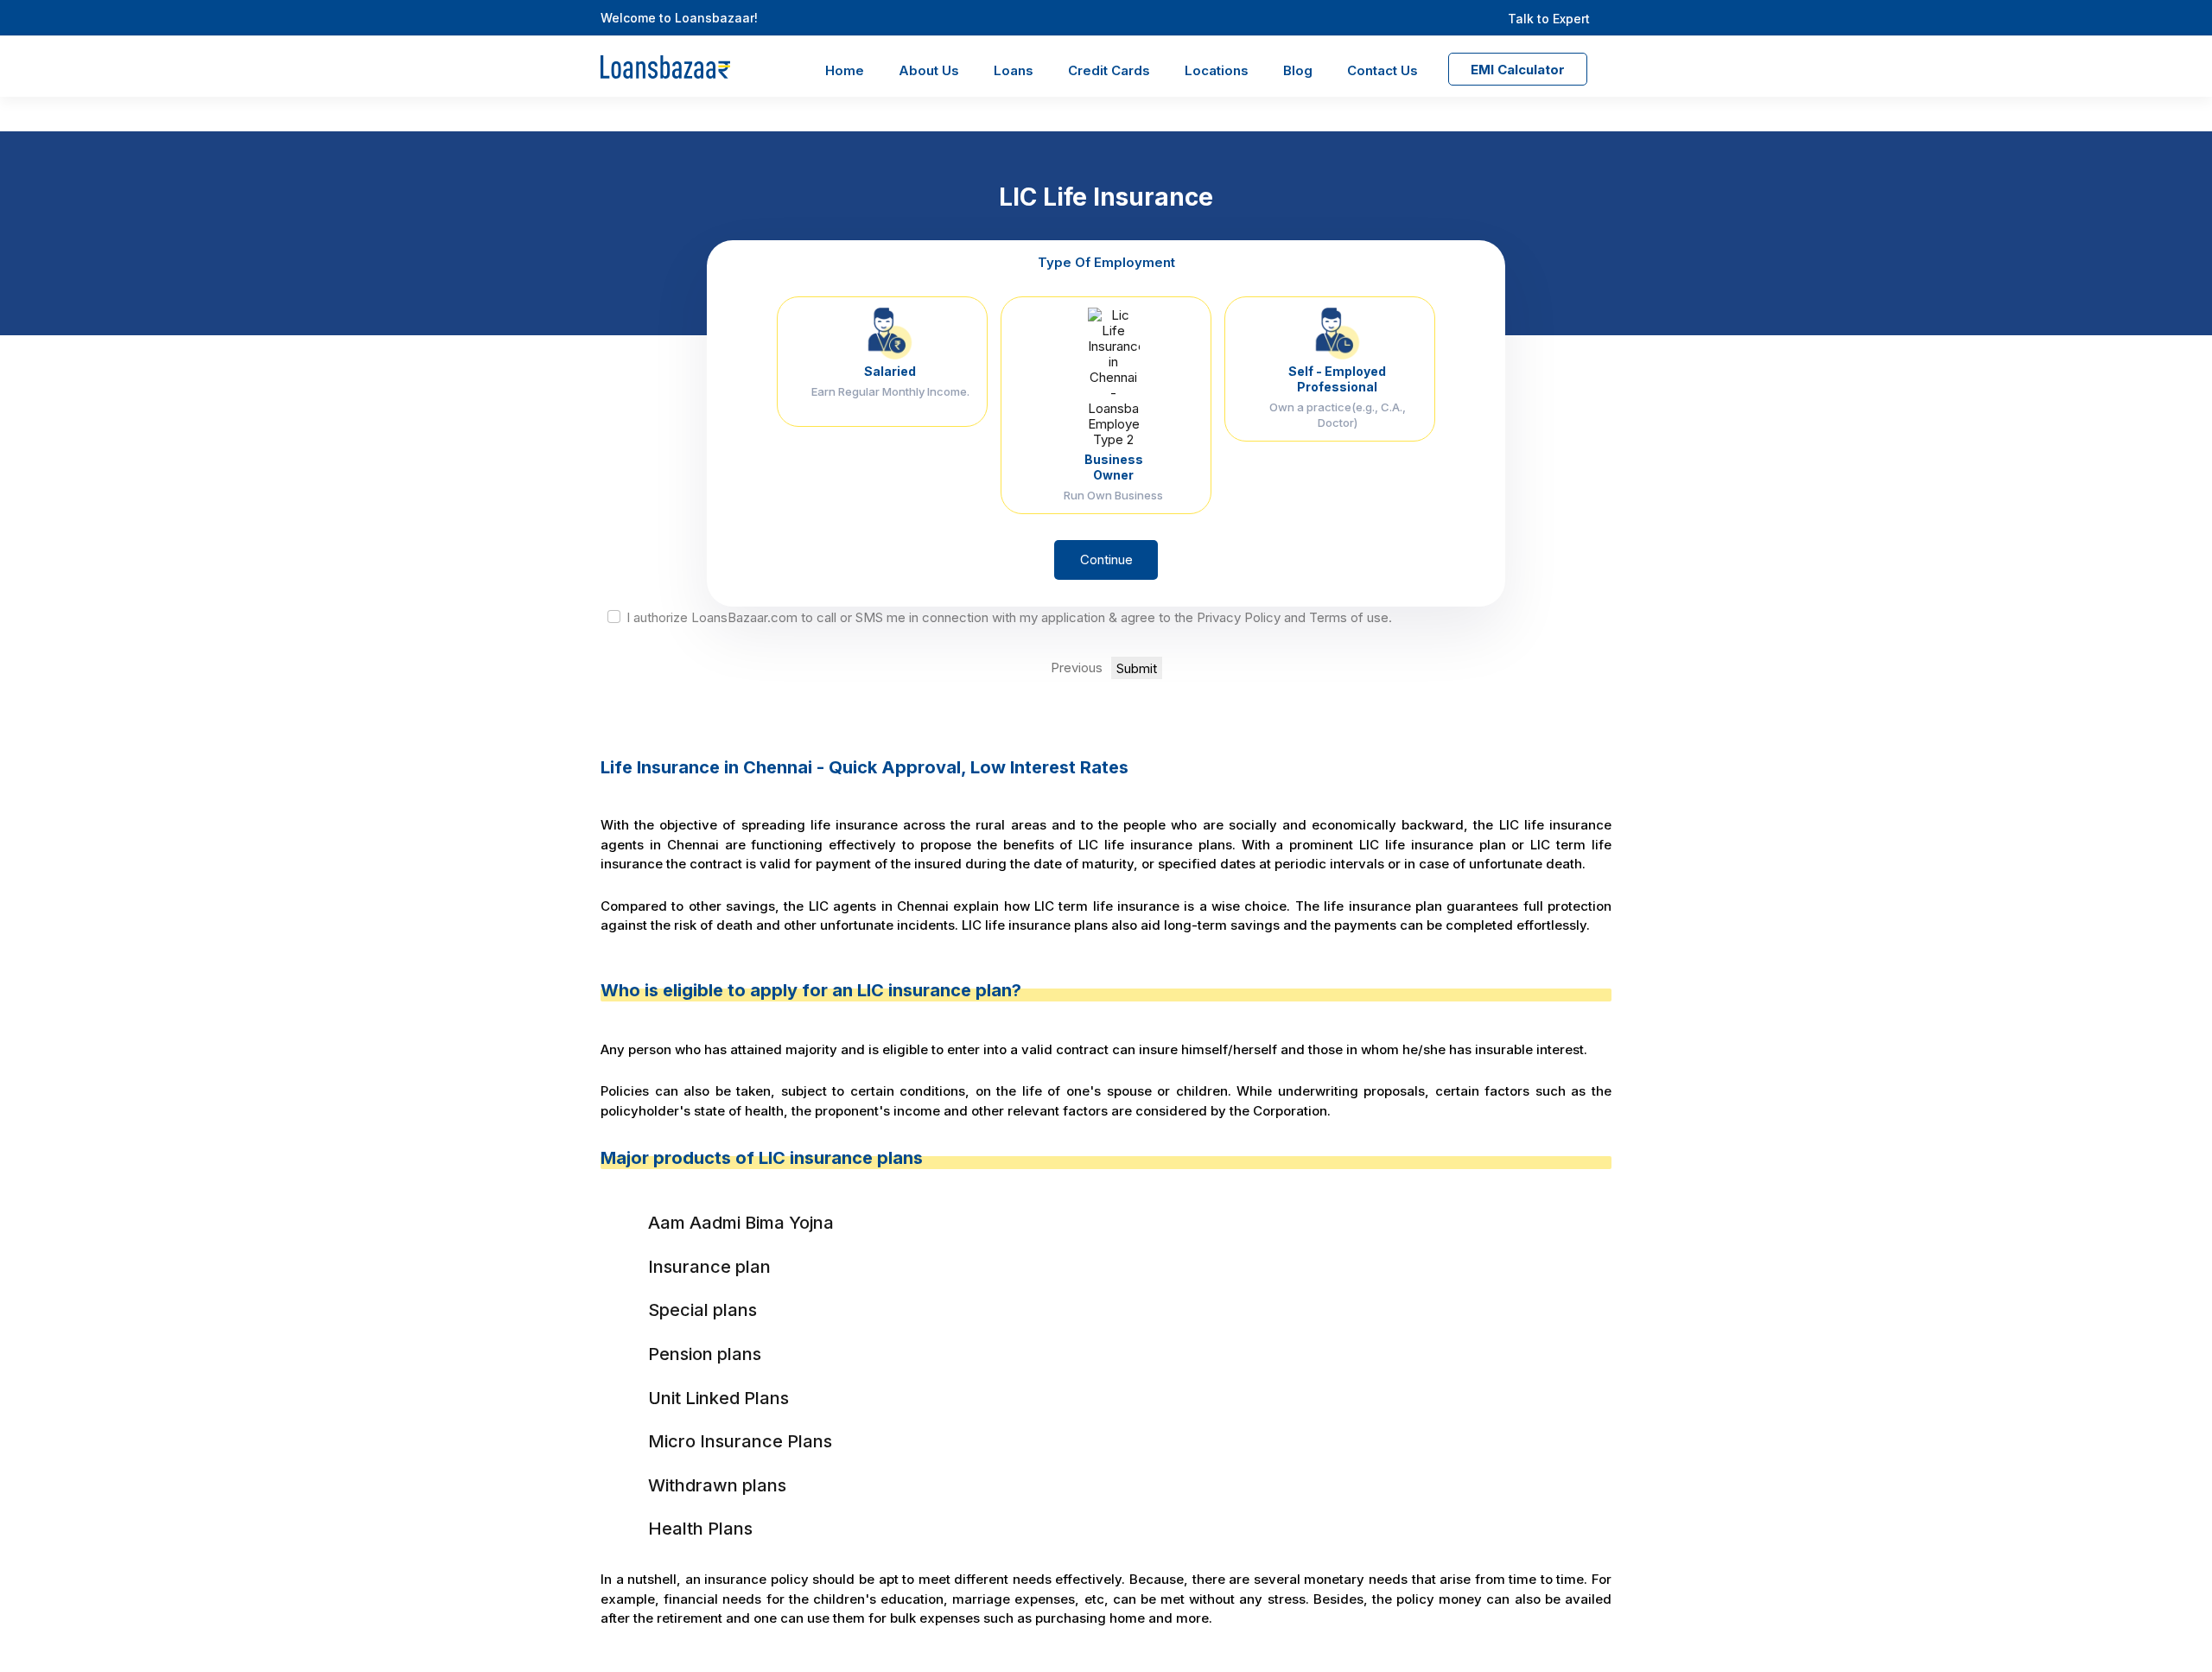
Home (845, 70)
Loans (1014, 70)
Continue (1106, 559)
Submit (1137, 668)
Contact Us (1382, 70)
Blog (1298, 70)
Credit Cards (1109, 70)
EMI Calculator (1518, 70)
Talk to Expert (1549, 19)
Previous (1077, 668)
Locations (1217, 70)
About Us (929, 70)
